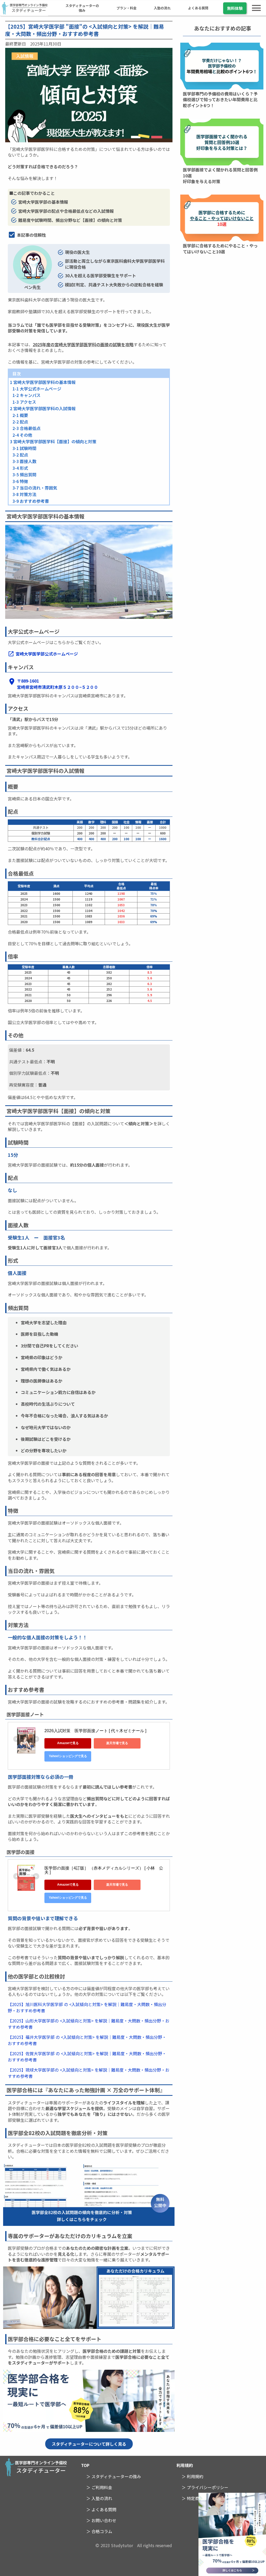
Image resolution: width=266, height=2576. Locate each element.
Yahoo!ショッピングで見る (68, 1756)
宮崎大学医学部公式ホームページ (47, 654)
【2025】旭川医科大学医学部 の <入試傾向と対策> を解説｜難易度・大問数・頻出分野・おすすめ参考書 (87, 2007)
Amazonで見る (68, 1743)
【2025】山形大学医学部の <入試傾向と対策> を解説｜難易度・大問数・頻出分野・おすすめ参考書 (89, 2024)
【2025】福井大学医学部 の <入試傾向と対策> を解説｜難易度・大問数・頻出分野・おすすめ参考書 (87, 2040)
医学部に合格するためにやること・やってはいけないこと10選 (220, 248)
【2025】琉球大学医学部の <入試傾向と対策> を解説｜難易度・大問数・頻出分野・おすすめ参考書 (89, 2073)
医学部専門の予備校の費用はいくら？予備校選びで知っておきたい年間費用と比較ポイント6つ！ (220, 99)
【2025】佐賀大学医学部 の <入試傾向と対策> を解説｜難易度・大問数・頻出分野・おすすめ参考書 (87, 2057)
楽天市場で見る (117, 1743)
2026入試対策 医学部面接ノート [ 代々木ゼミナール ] (95, 1731)
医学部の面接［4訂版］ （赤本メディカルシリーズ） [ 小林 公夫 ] (104, 1870)
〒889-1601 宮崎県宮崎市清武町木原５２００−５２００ (58, 684)
